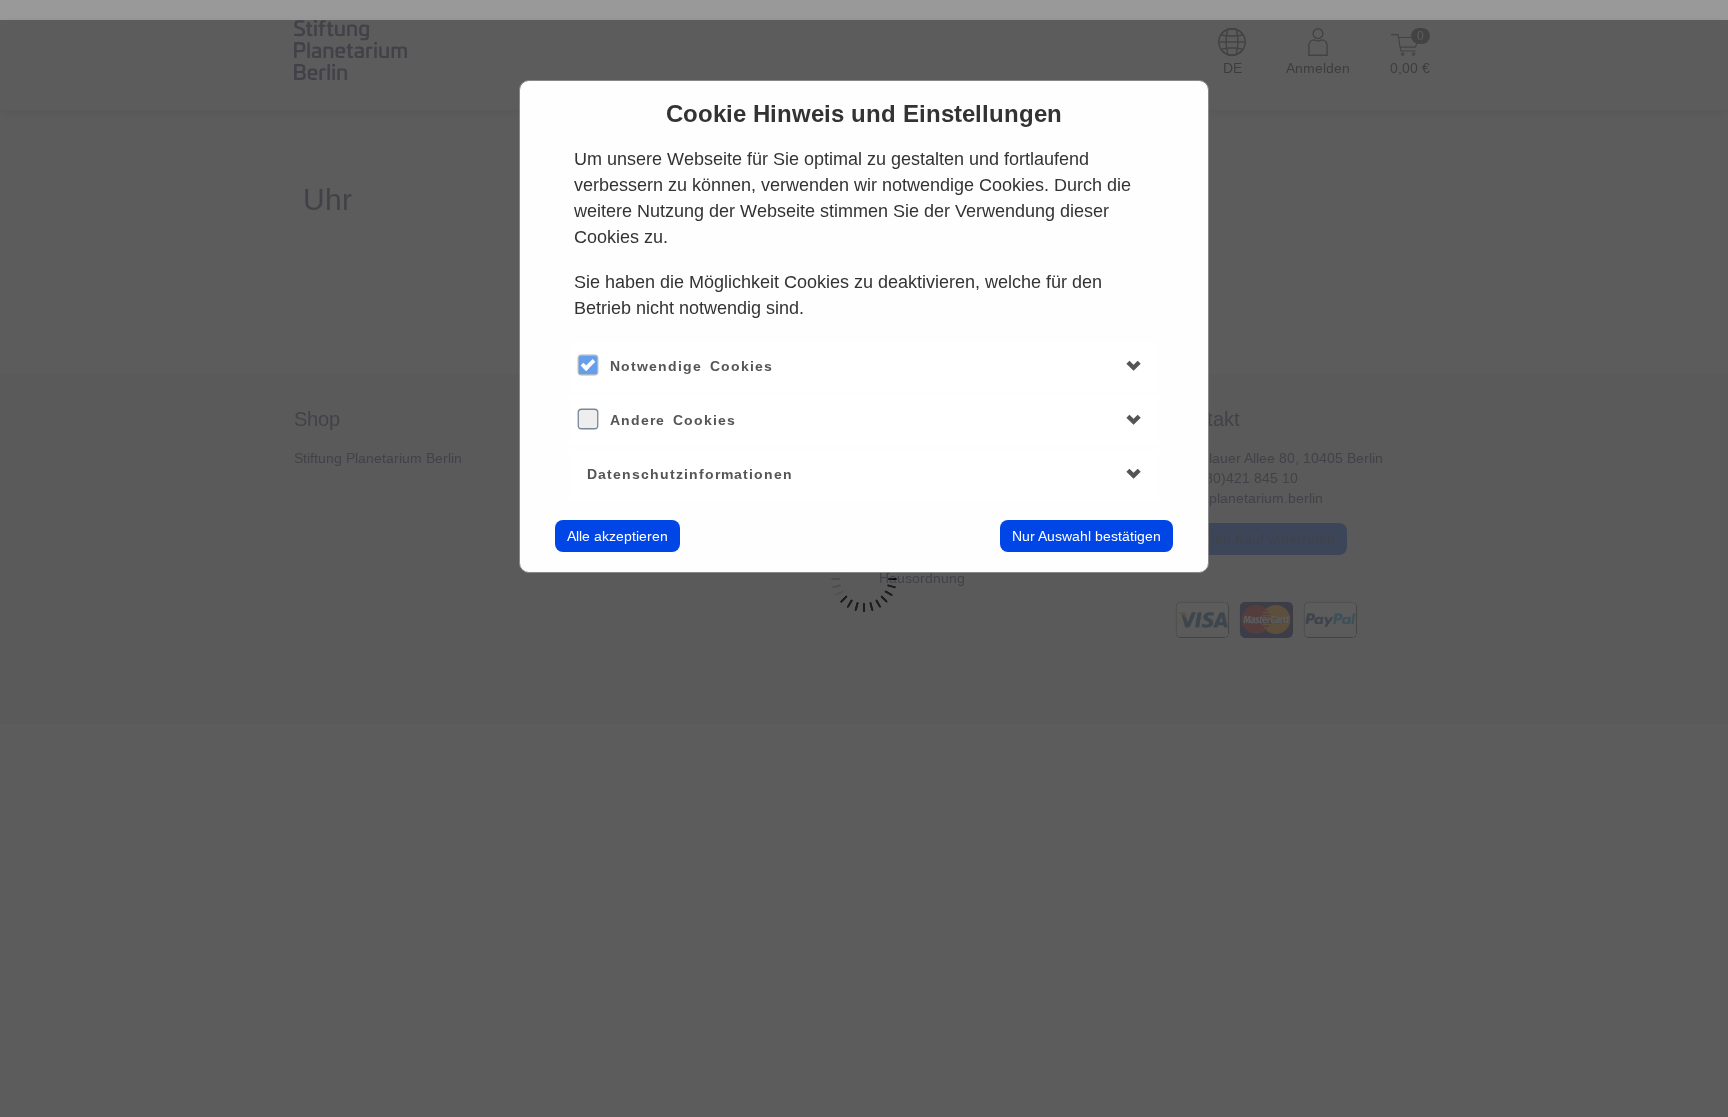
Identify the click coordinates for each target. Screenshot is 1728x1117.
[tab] (863, 366)
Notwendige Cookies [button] (691, 366)
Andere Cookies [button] (673, 420)
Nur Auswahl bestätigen (1086, 536)
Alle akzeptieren (617, 536)
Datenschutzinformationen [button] (690, 474)
